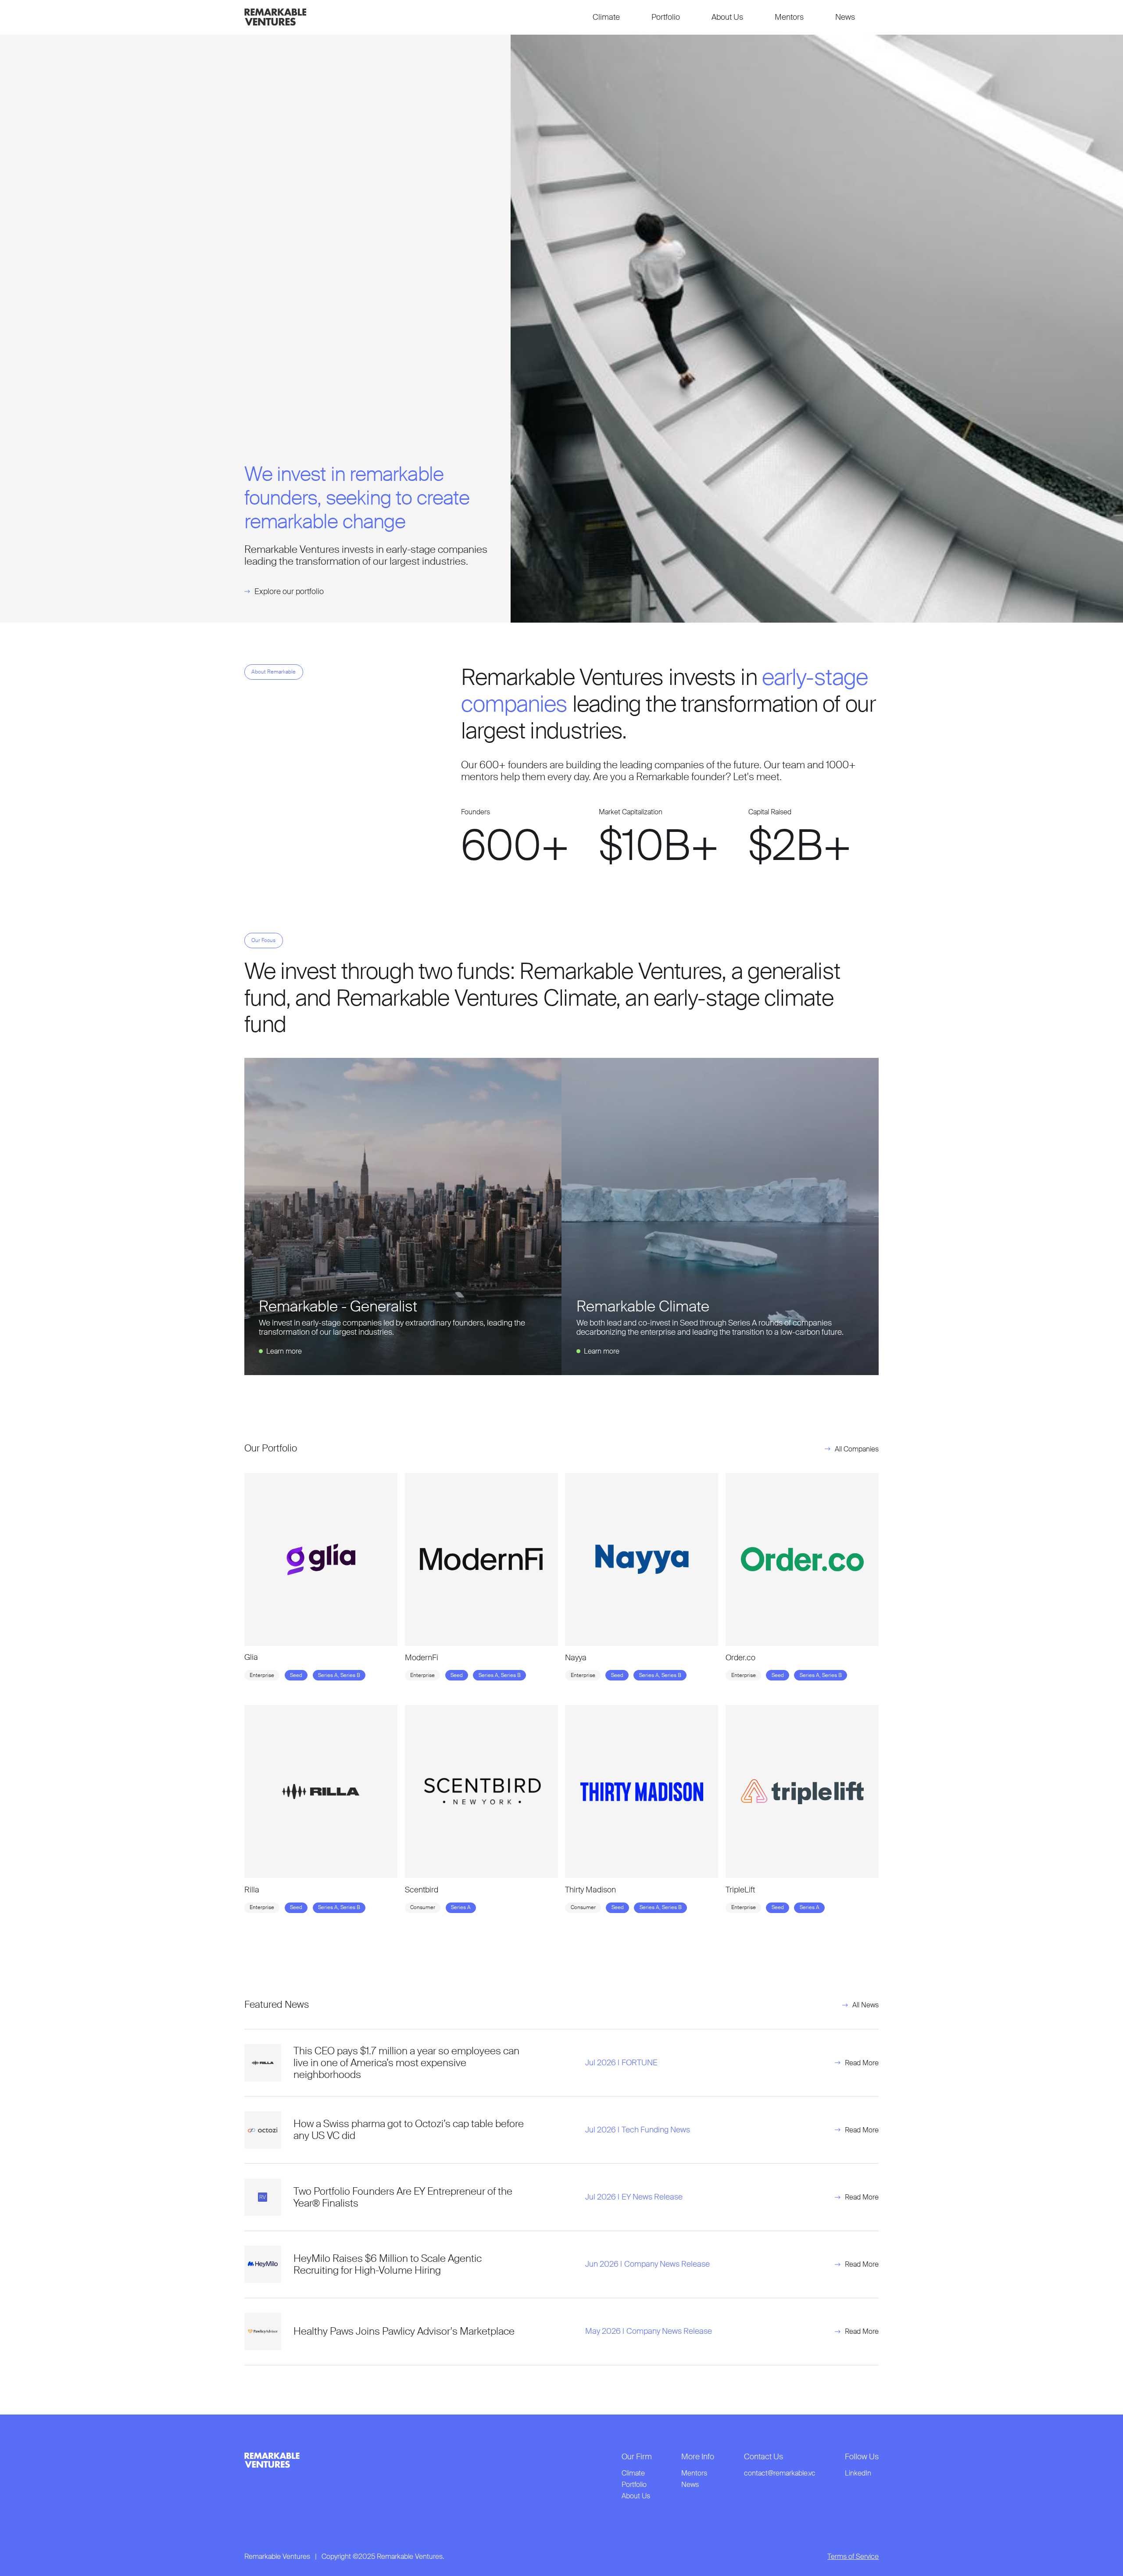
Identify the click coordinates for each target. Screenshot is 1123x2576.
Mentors (789, 17)
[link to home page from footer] (272, 2460)
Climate (606, 17)
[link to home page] (275, 17)
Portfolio (666, 17)
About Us (727, 17)
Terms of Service (853, 2557)
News (845, 17)
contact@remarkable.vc (780, 2473)
